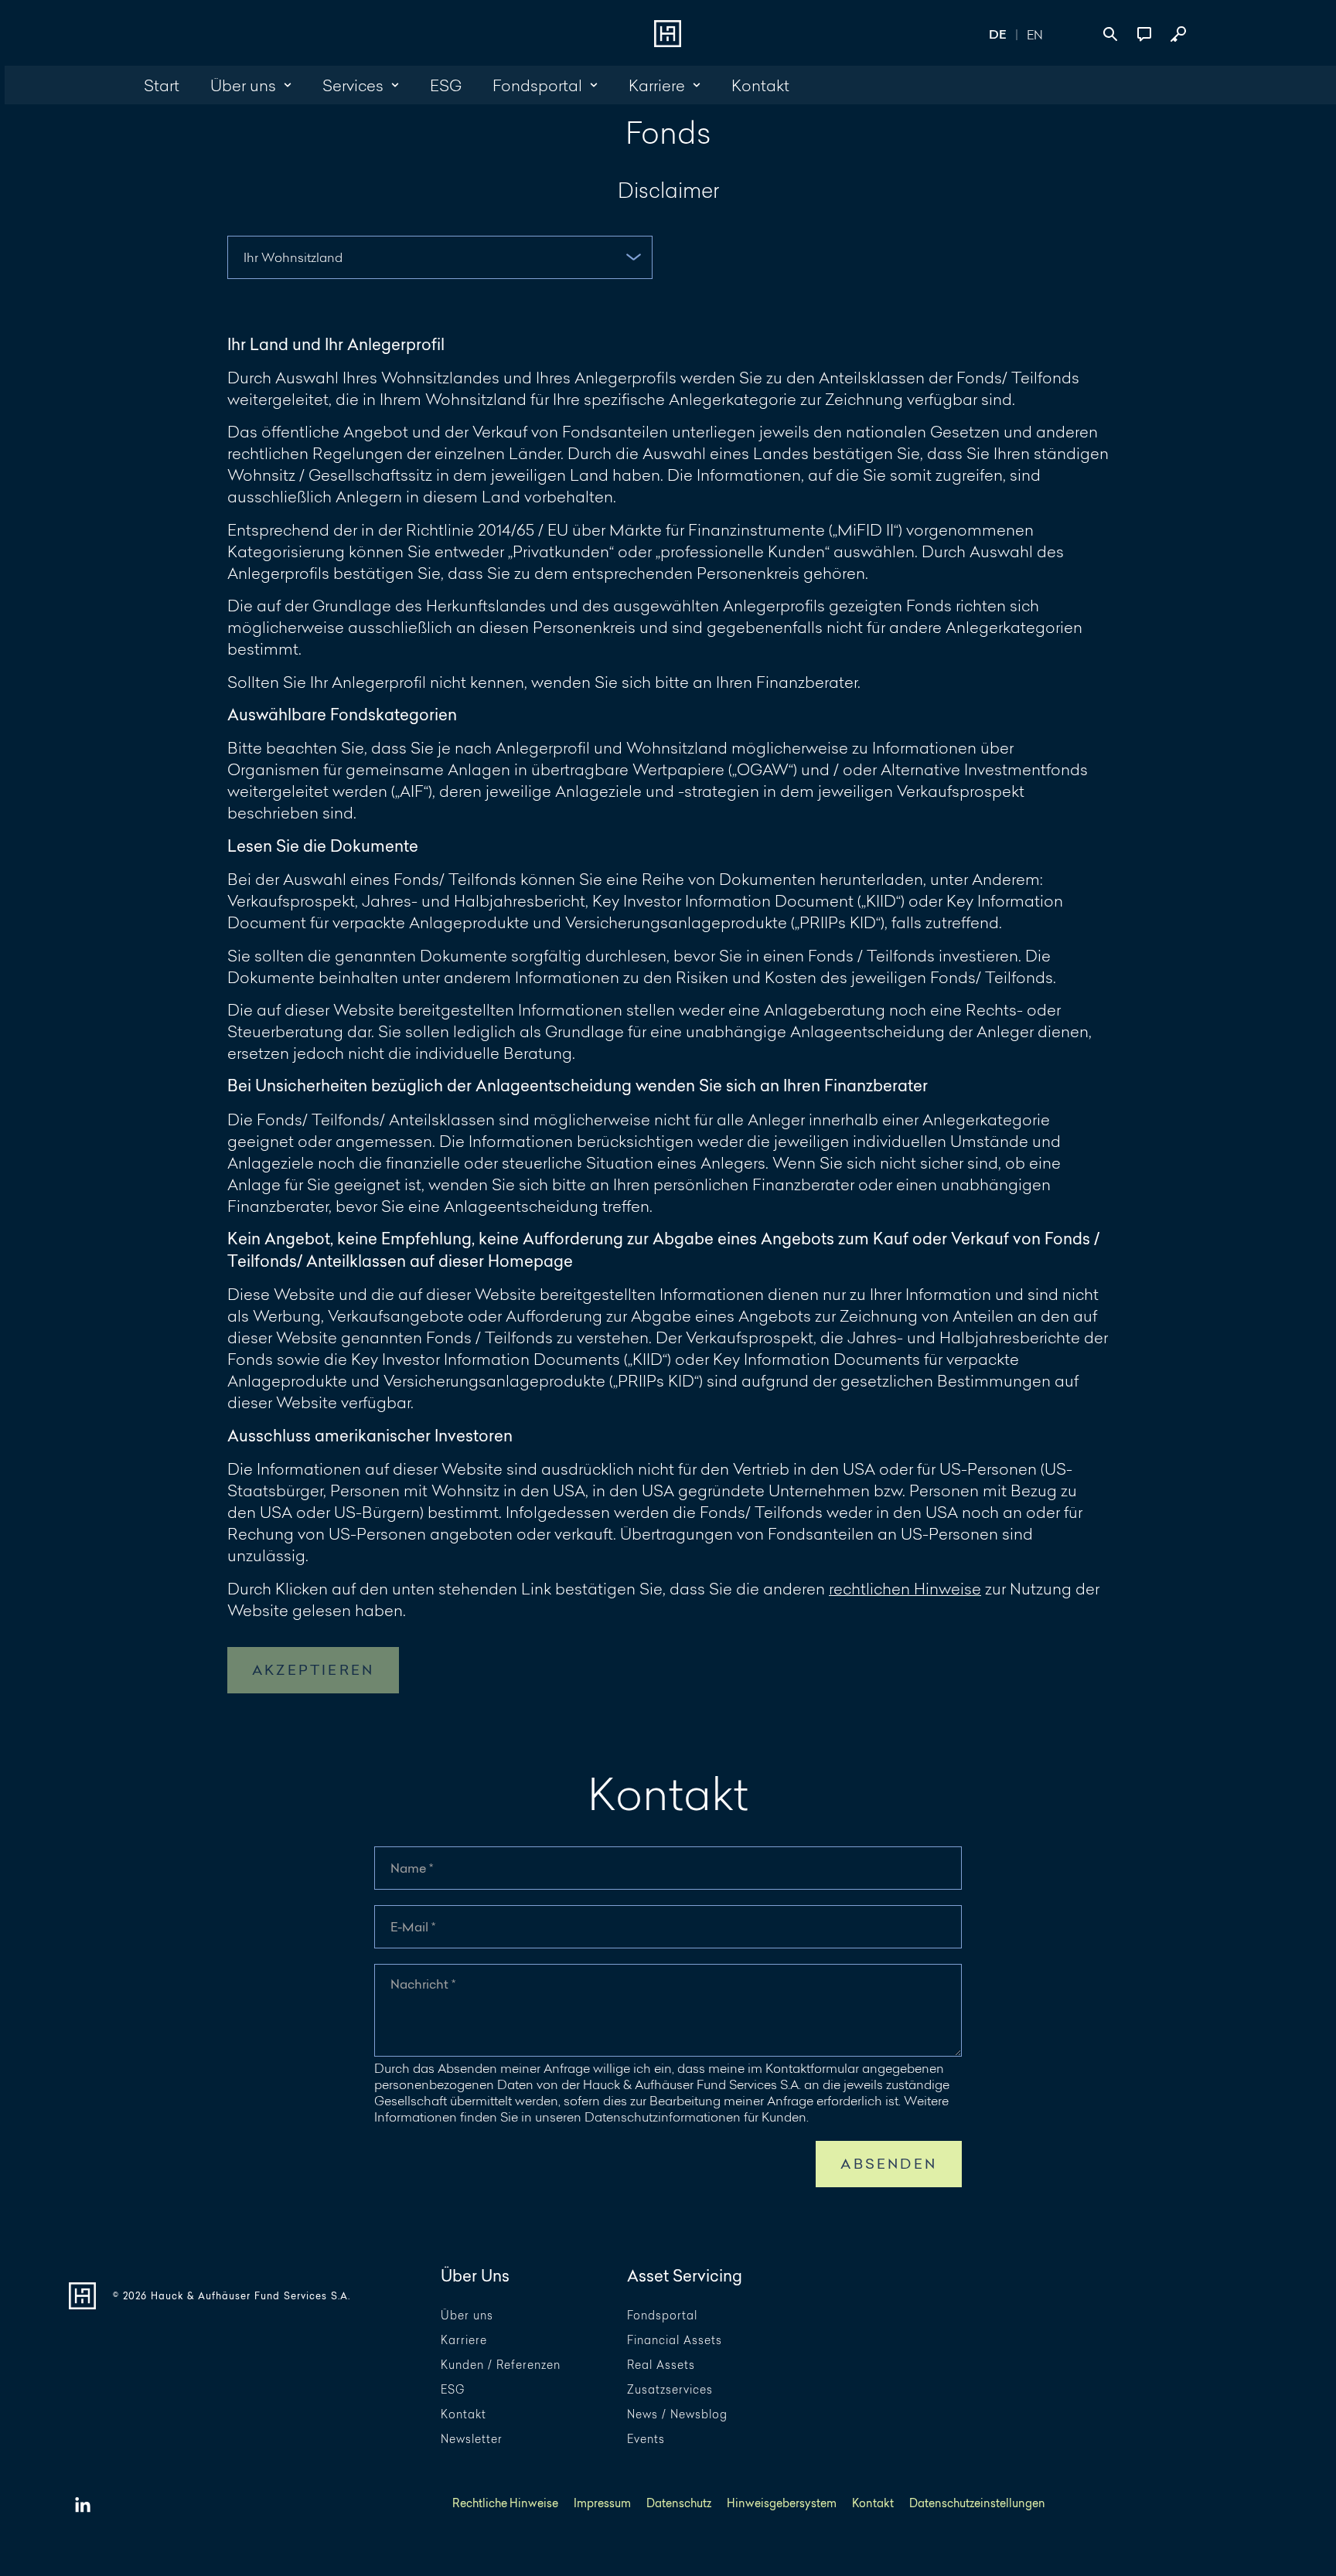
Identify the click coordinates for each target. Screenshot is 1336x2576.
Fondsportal (662, 2316)
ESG (453, 2390)
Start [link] (162, 85)
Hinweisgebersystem (782, 2504)
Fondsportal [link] (537, 85)
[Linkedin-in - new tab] (83, 2506)
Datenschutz (679, 2504)
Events (646, 2440)
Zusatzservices (670, 2390)
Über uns (467, 2316)
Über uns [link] (243, 85)
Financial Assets (675, 2341)
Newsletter (472, 2440)
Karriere (464, 2341)
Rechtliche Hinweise (505, 2504)
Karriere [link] (657, 85)
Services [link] (353, 85)
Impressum (602, 2504)
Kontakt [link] (760, 85)
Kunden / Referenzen (501, 2365)
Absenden (889, 2164)
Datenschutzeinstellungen (977, 2504)
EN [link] (1035, 34)
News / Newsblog (677, 2415)
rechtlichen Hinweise (905, 1588)
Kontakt (464, 2415)
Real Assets (661, 2365)
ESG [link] (446, 85)
